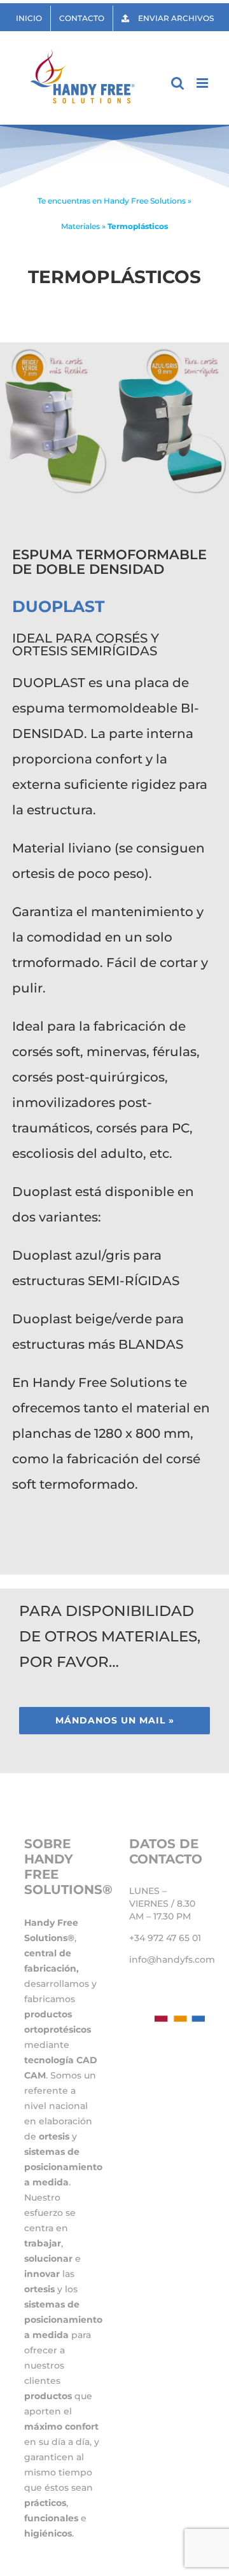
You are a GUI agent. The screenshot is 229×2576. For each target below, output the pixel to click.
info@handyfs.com (172, 1960)
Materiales (80, 226)
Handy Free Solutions (145, 201)
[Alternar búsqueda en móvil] (177, 83)
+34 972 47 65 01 (165, 1938)
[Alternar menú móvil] (203, 83)
